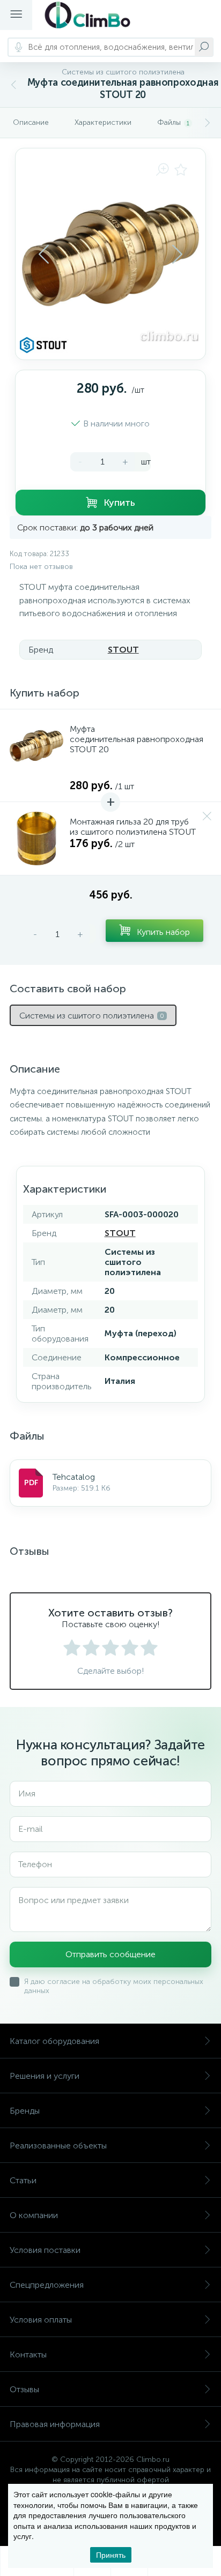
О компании (34, 2215)
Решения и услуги (45, 2076)
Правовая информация (55, 2424)
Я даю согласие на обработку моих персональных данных (114, 1986)
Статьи (23, 2180)
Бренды (25, 2111)
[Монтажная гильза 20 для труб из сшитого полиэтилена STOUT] (36, 838)
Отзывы (24, 2389)
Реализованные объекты (58, 2146)
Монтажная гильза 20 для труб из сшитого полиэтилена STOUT (133, 827)
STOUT (123, 650)
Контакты (28, 2354)
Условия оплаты (41, 2320)
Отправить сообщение (110, 1954)
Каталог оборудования (54, 2041)
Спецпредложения (47, 2285)
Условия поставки (45, 2250)
